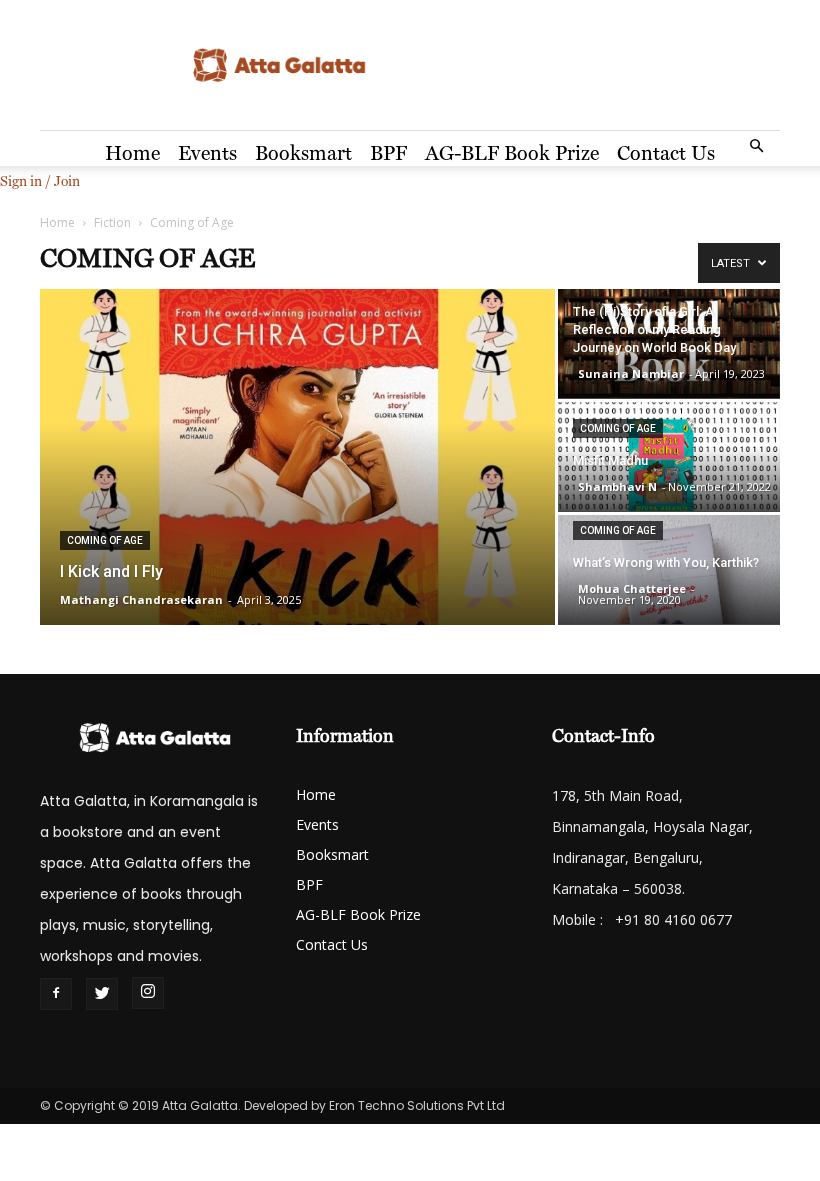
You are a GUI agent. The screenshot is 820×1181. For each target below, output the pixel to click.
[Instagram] (148, 993)
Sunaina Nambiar (631, 373)
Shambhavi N (617, 486)
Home (132, 153)
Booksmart (303, 153)
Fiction (112, 222)
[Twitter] (102, 994)
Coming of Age (105, 540)
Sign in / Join (40, 181)
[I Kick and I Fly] (297, 458)
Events (207, 153)
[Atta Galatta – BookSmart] (410, 66)
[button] (756, 146)
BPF (388, 153)
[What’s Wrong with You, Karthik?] (669, 569)
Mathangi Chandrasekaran (141, 599)
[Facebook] (56, 994)
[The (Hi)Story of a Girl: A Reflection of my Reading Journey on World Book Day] (669, 343)
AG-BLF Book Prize (512, 153)
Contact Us (666, 153)
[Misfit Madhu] (669, 456)
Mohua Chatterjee (632, 588)
